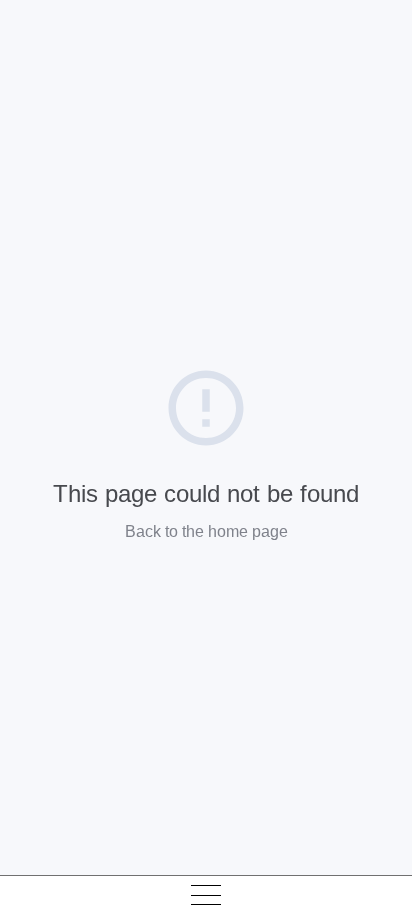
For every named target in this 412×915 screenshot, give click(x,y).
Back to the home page (206, 531)
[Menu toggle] (206, 895)
